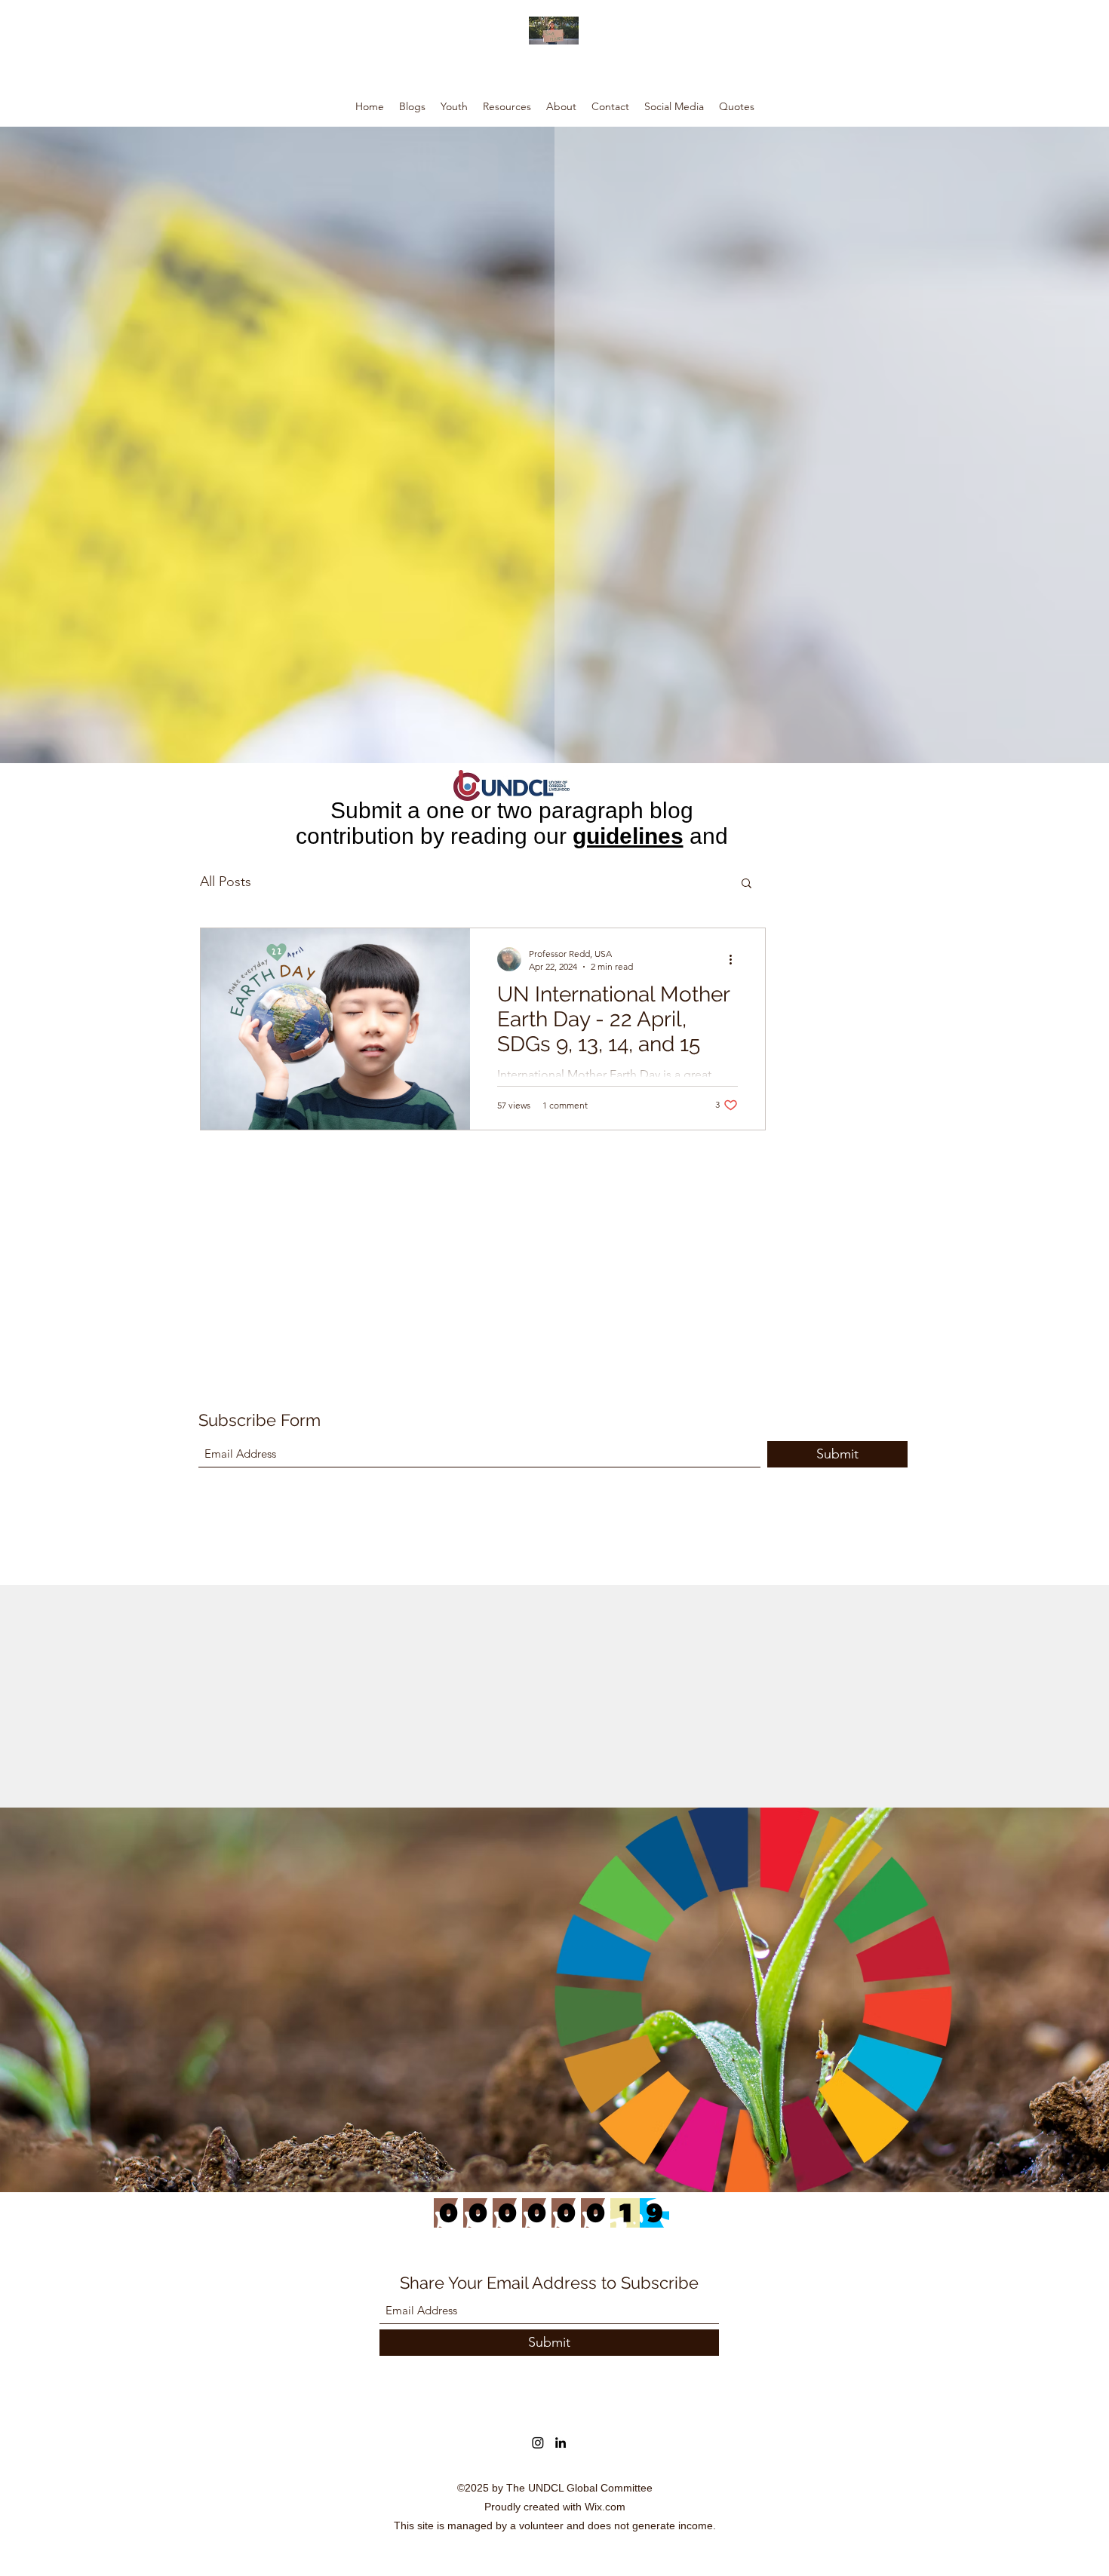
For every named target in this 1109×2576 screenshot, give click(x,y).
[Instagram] (538, 2443)
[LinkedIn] (561, 2443)
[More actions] (736, 959)
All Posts (226, 882)
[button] (747, 884)
